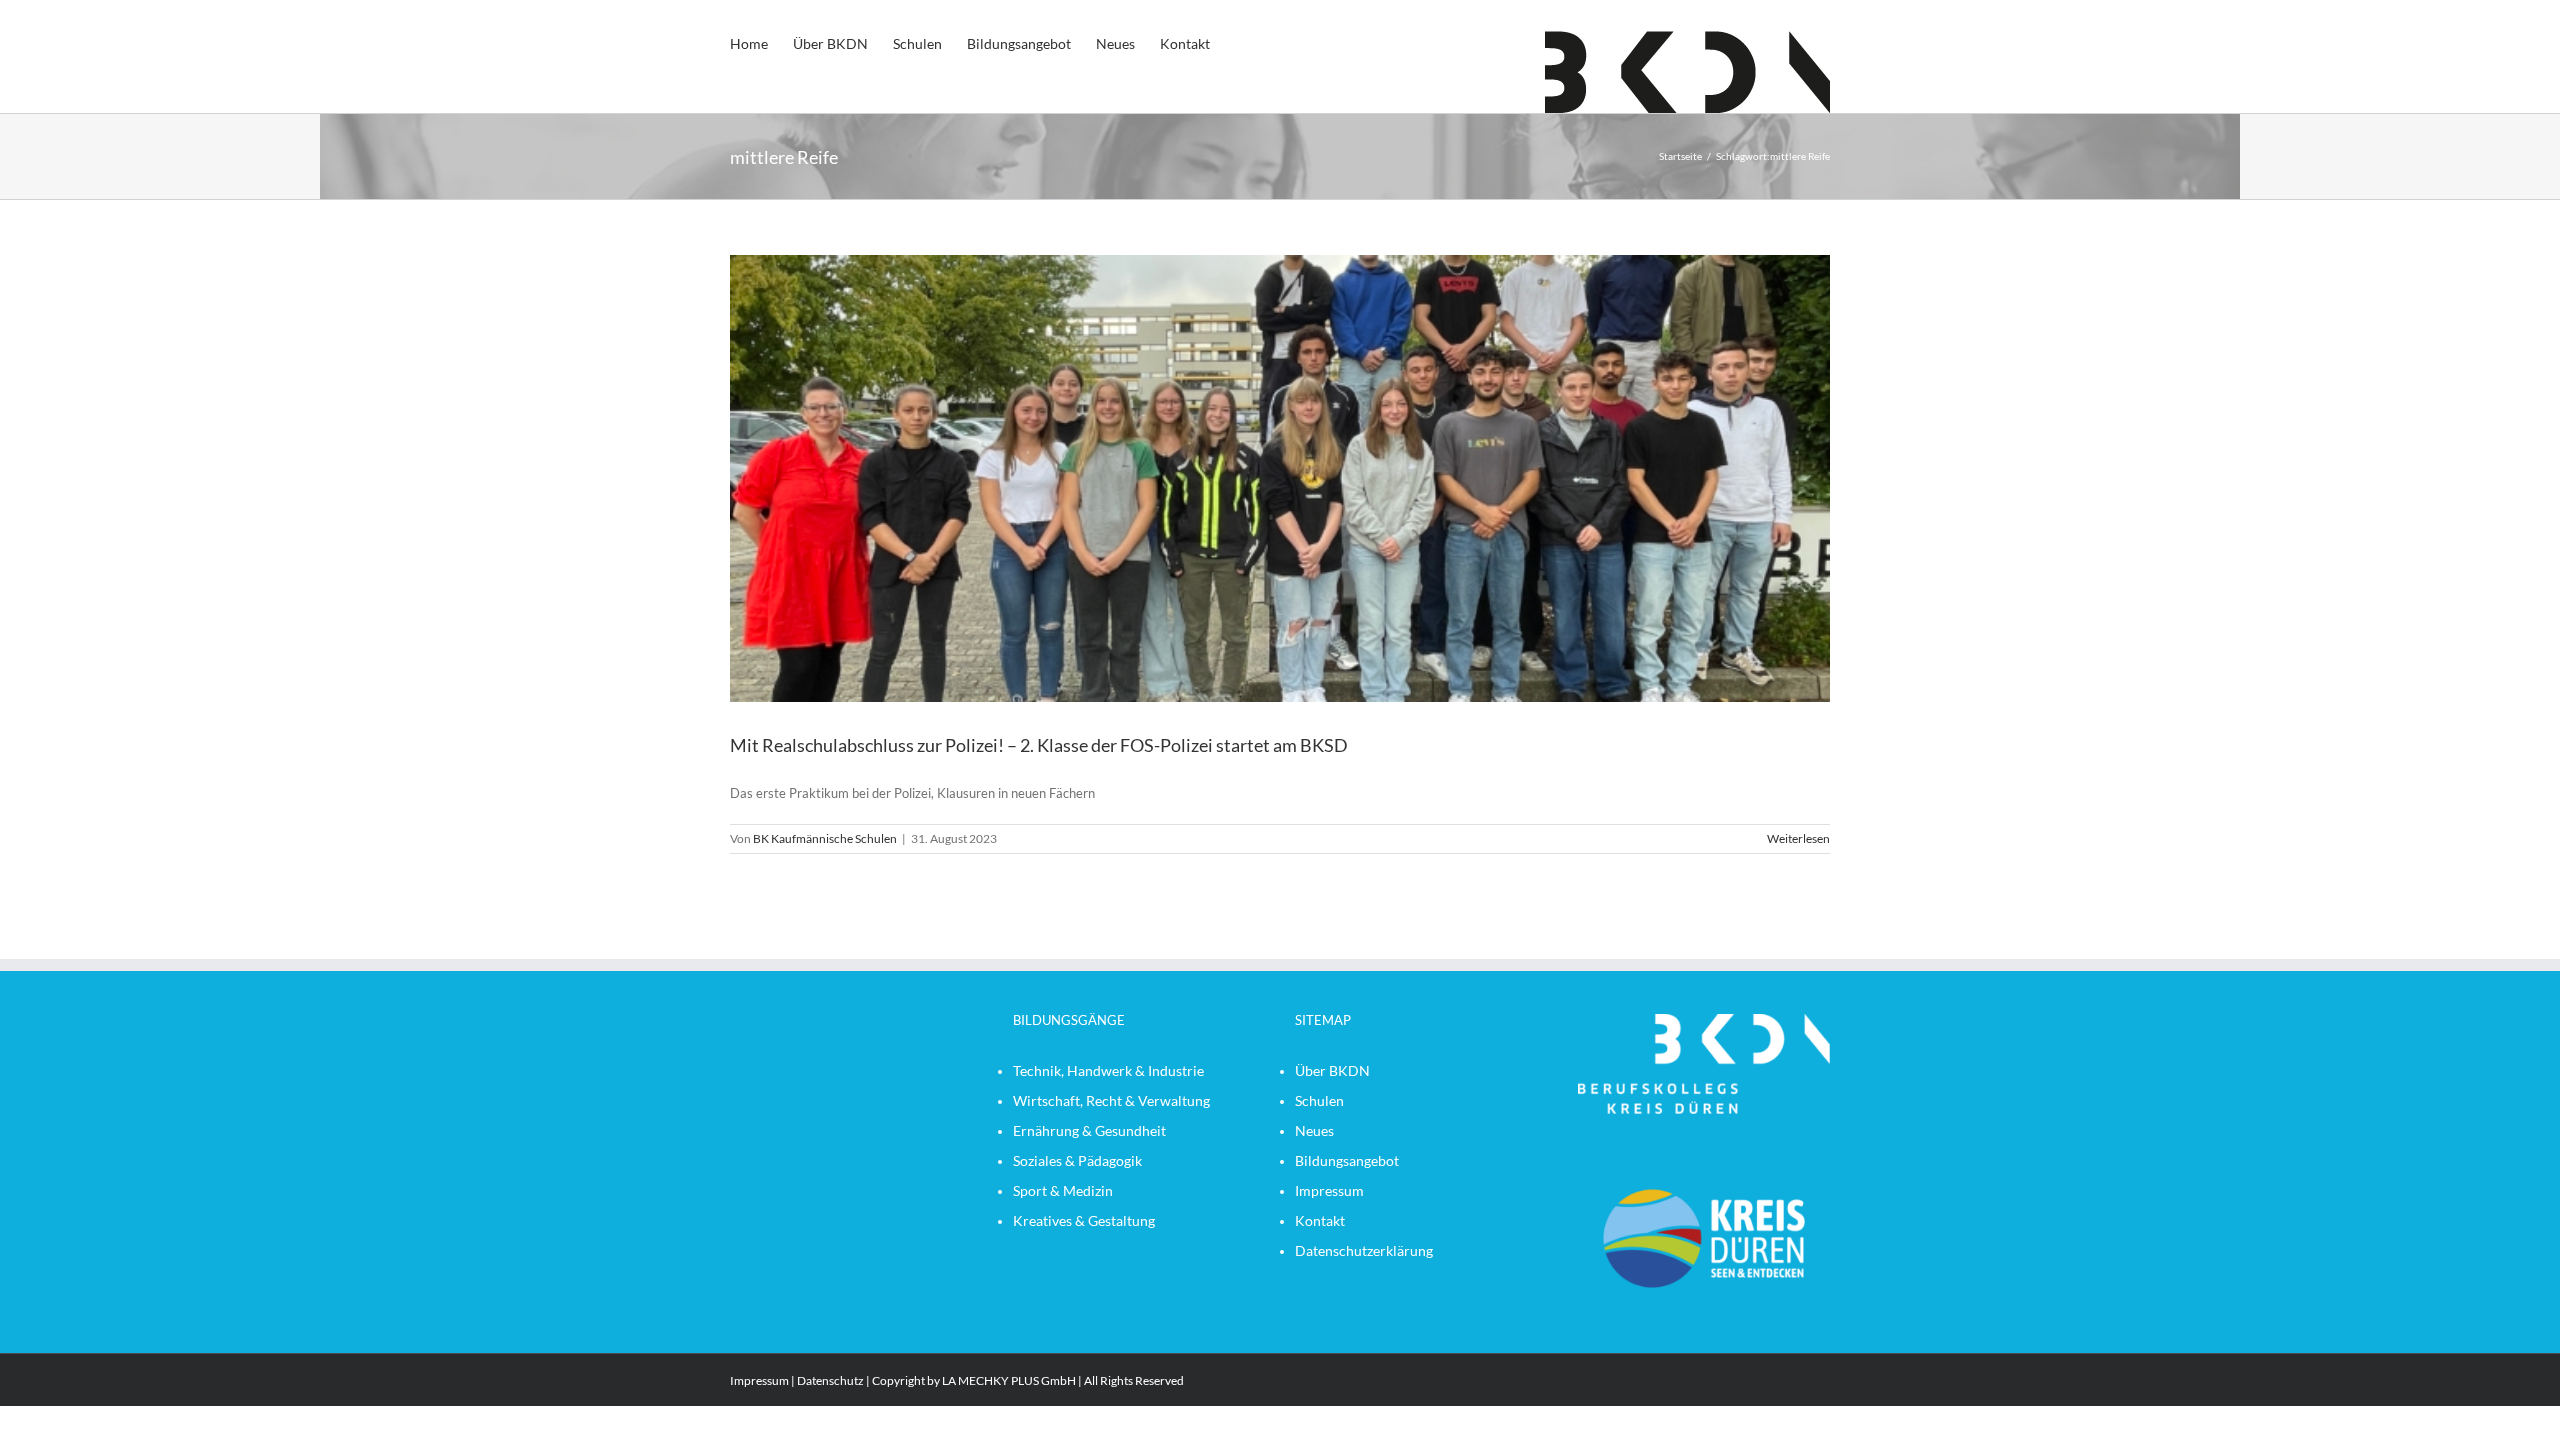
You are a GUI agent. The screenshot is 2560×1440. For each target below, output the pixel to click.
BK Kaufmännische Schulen (825, 838)
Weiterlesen (1798, 838)
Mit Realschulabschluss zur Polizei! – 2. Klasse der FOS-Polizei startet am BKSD (1039, 745)
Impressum (759, 1380)
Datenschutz (830, 1380)
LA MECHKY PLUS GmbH (1009, 1380)
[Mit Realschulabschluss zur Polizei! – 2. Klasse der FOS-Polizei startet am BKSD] (1280, 478)
